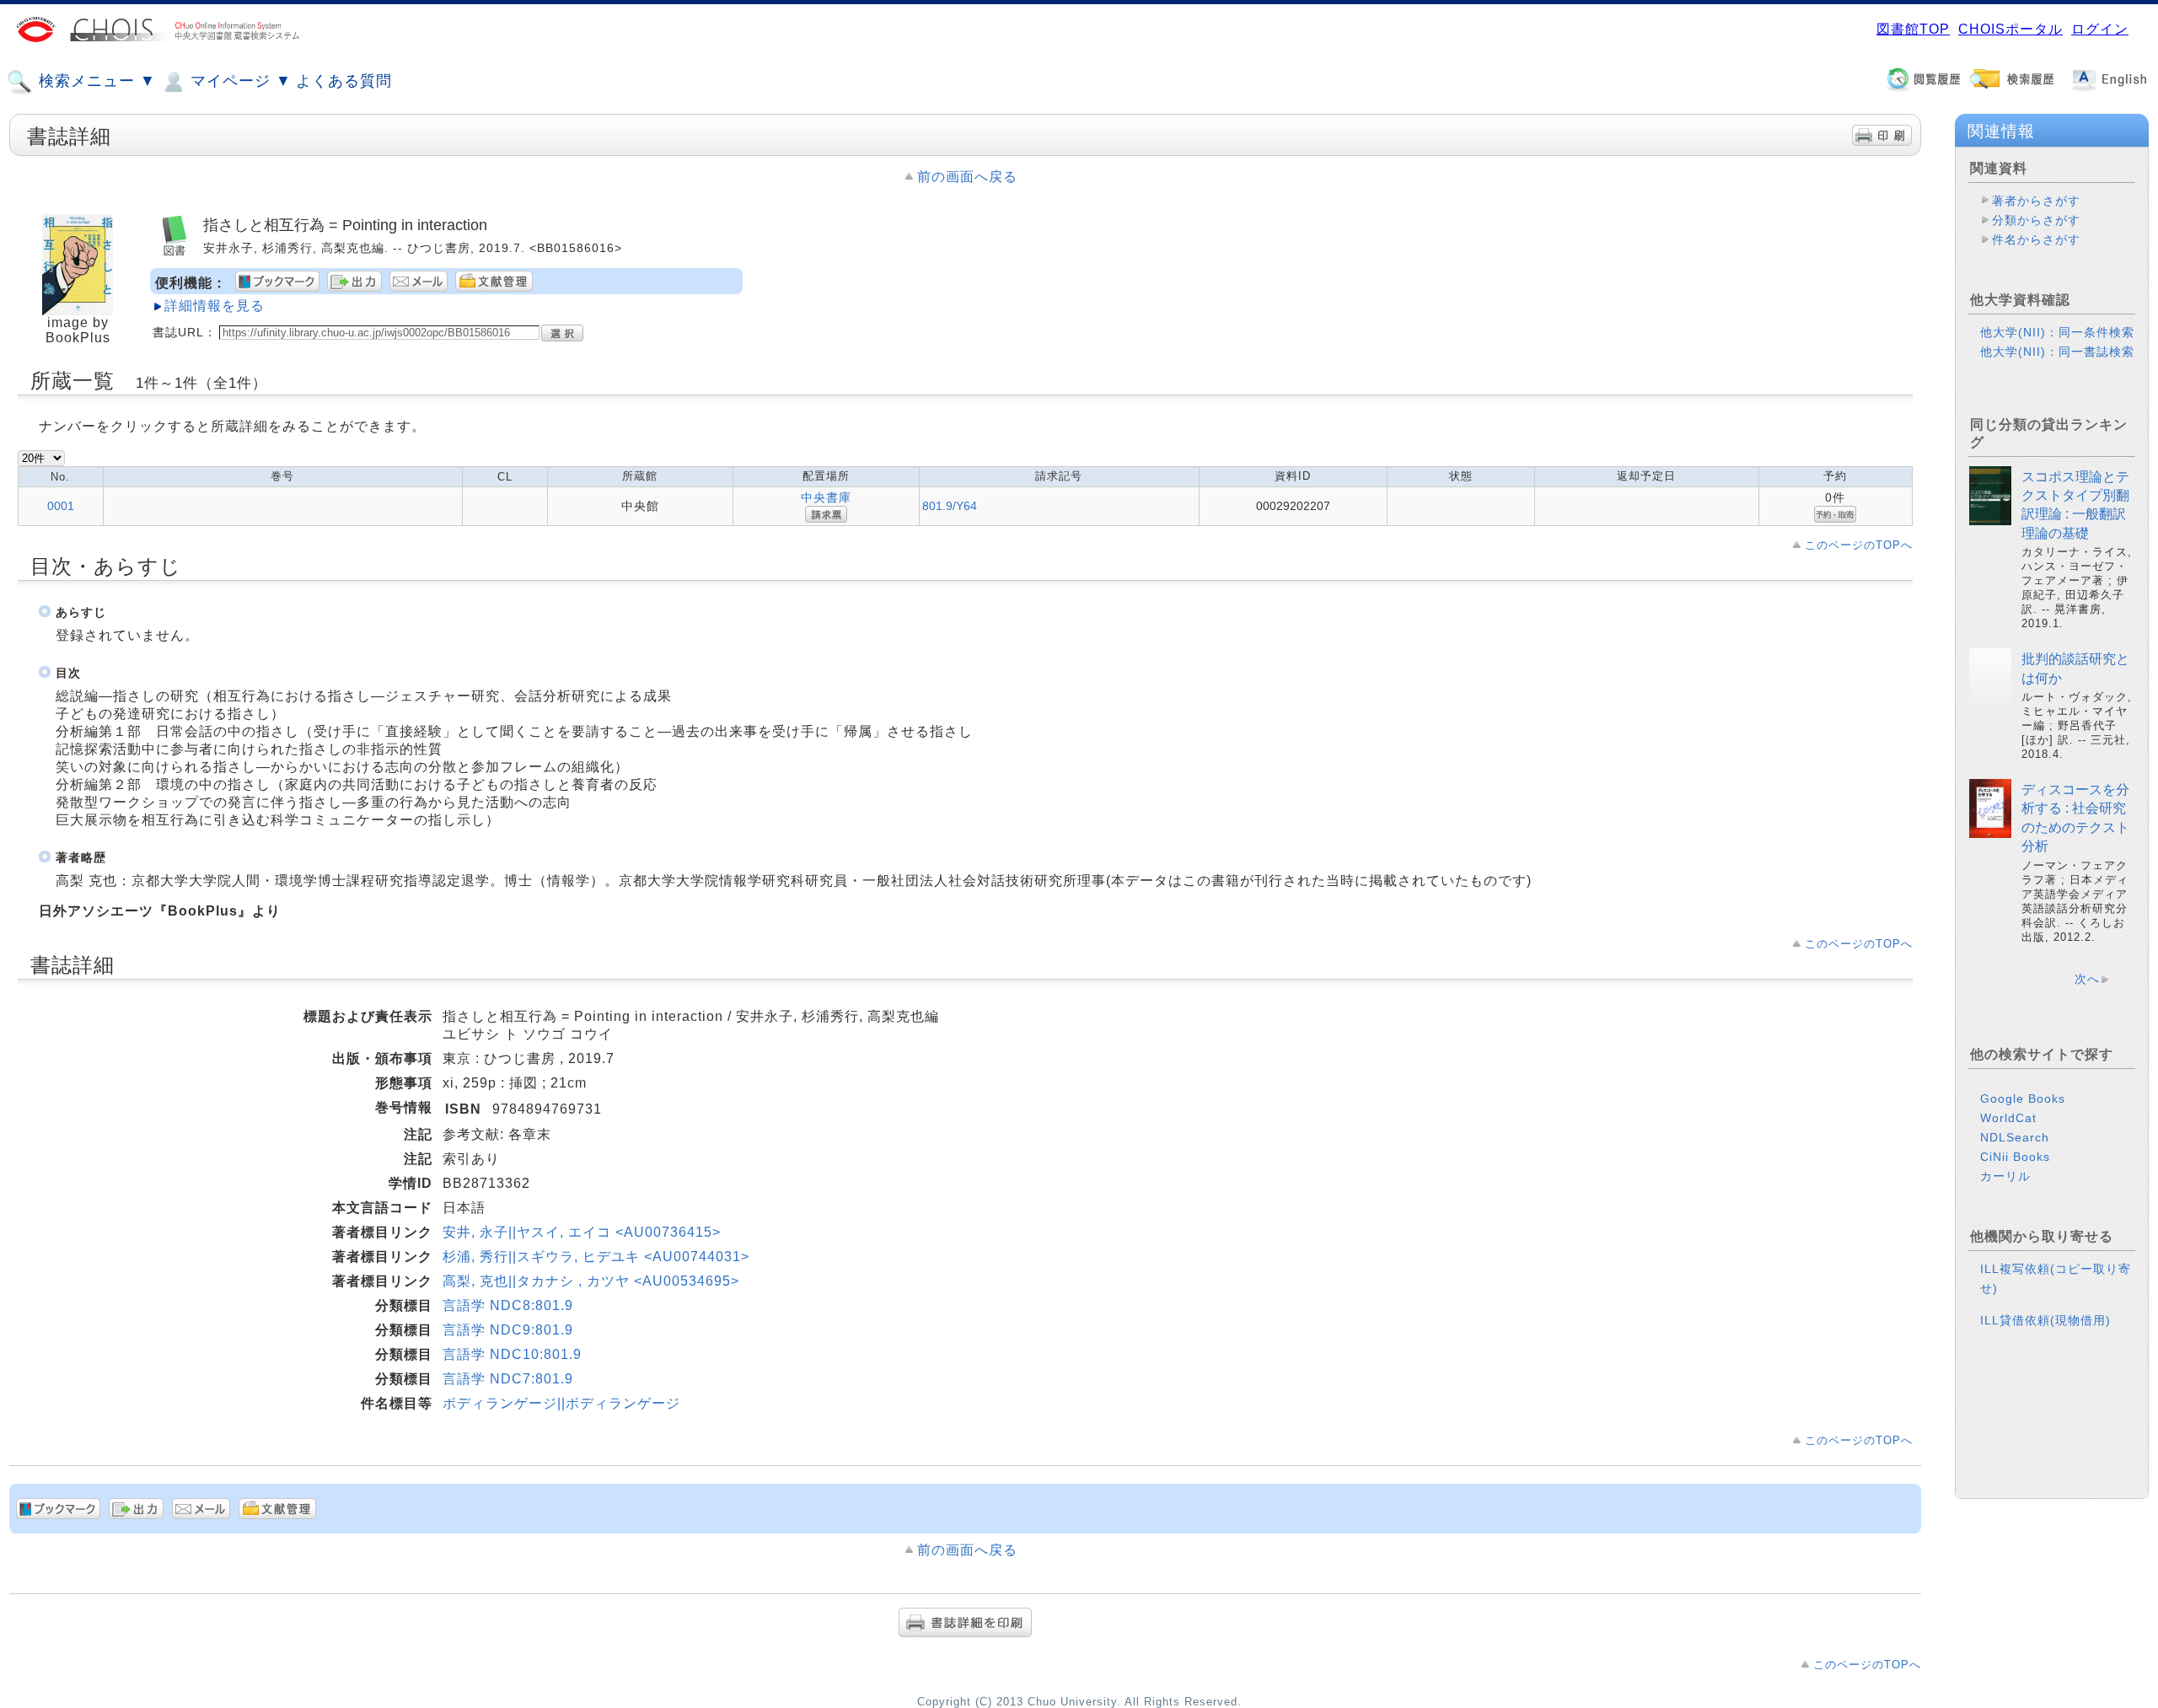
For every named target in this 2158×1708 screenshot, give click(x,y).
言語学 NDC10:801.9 (512, 1354)
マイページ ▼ (239, 81)
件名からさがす (2036, 239)
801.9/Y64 (950, 506)
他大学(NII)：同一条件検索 (2057, 332)
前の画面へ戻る (967, 177)
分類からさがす (2036, 220)
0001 (61, 506)
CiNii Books (2015, 1157)
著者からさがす (2036, 201)
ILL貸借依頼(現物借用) (2045, 1320)
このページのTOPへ (1859, 545)
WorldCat (2008, 1118)
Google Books (2023, 1098)
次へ (2087, 979)
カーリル (2005, 1176)
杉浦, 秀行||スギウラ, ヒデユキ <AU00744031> (596, 1257)
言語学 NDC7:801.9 (508, 1379)
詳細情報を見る (215, 306)
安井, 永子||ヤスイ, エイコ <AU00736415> (582, 1232)
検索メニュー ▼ (95, 81)
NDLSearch (2015, 1137)
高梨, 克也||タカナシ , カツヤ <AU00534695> (591, 1281)
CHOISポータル (2010, 29)
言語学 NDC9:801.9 (508, 1330)
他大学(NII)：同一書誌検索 (2057, 352)
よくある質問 (344, 81)
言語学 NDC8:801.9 (508, 1305)
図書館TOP (1913, 29)
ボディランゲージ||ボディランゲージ (561, 1403)
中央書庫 (826, 497)
